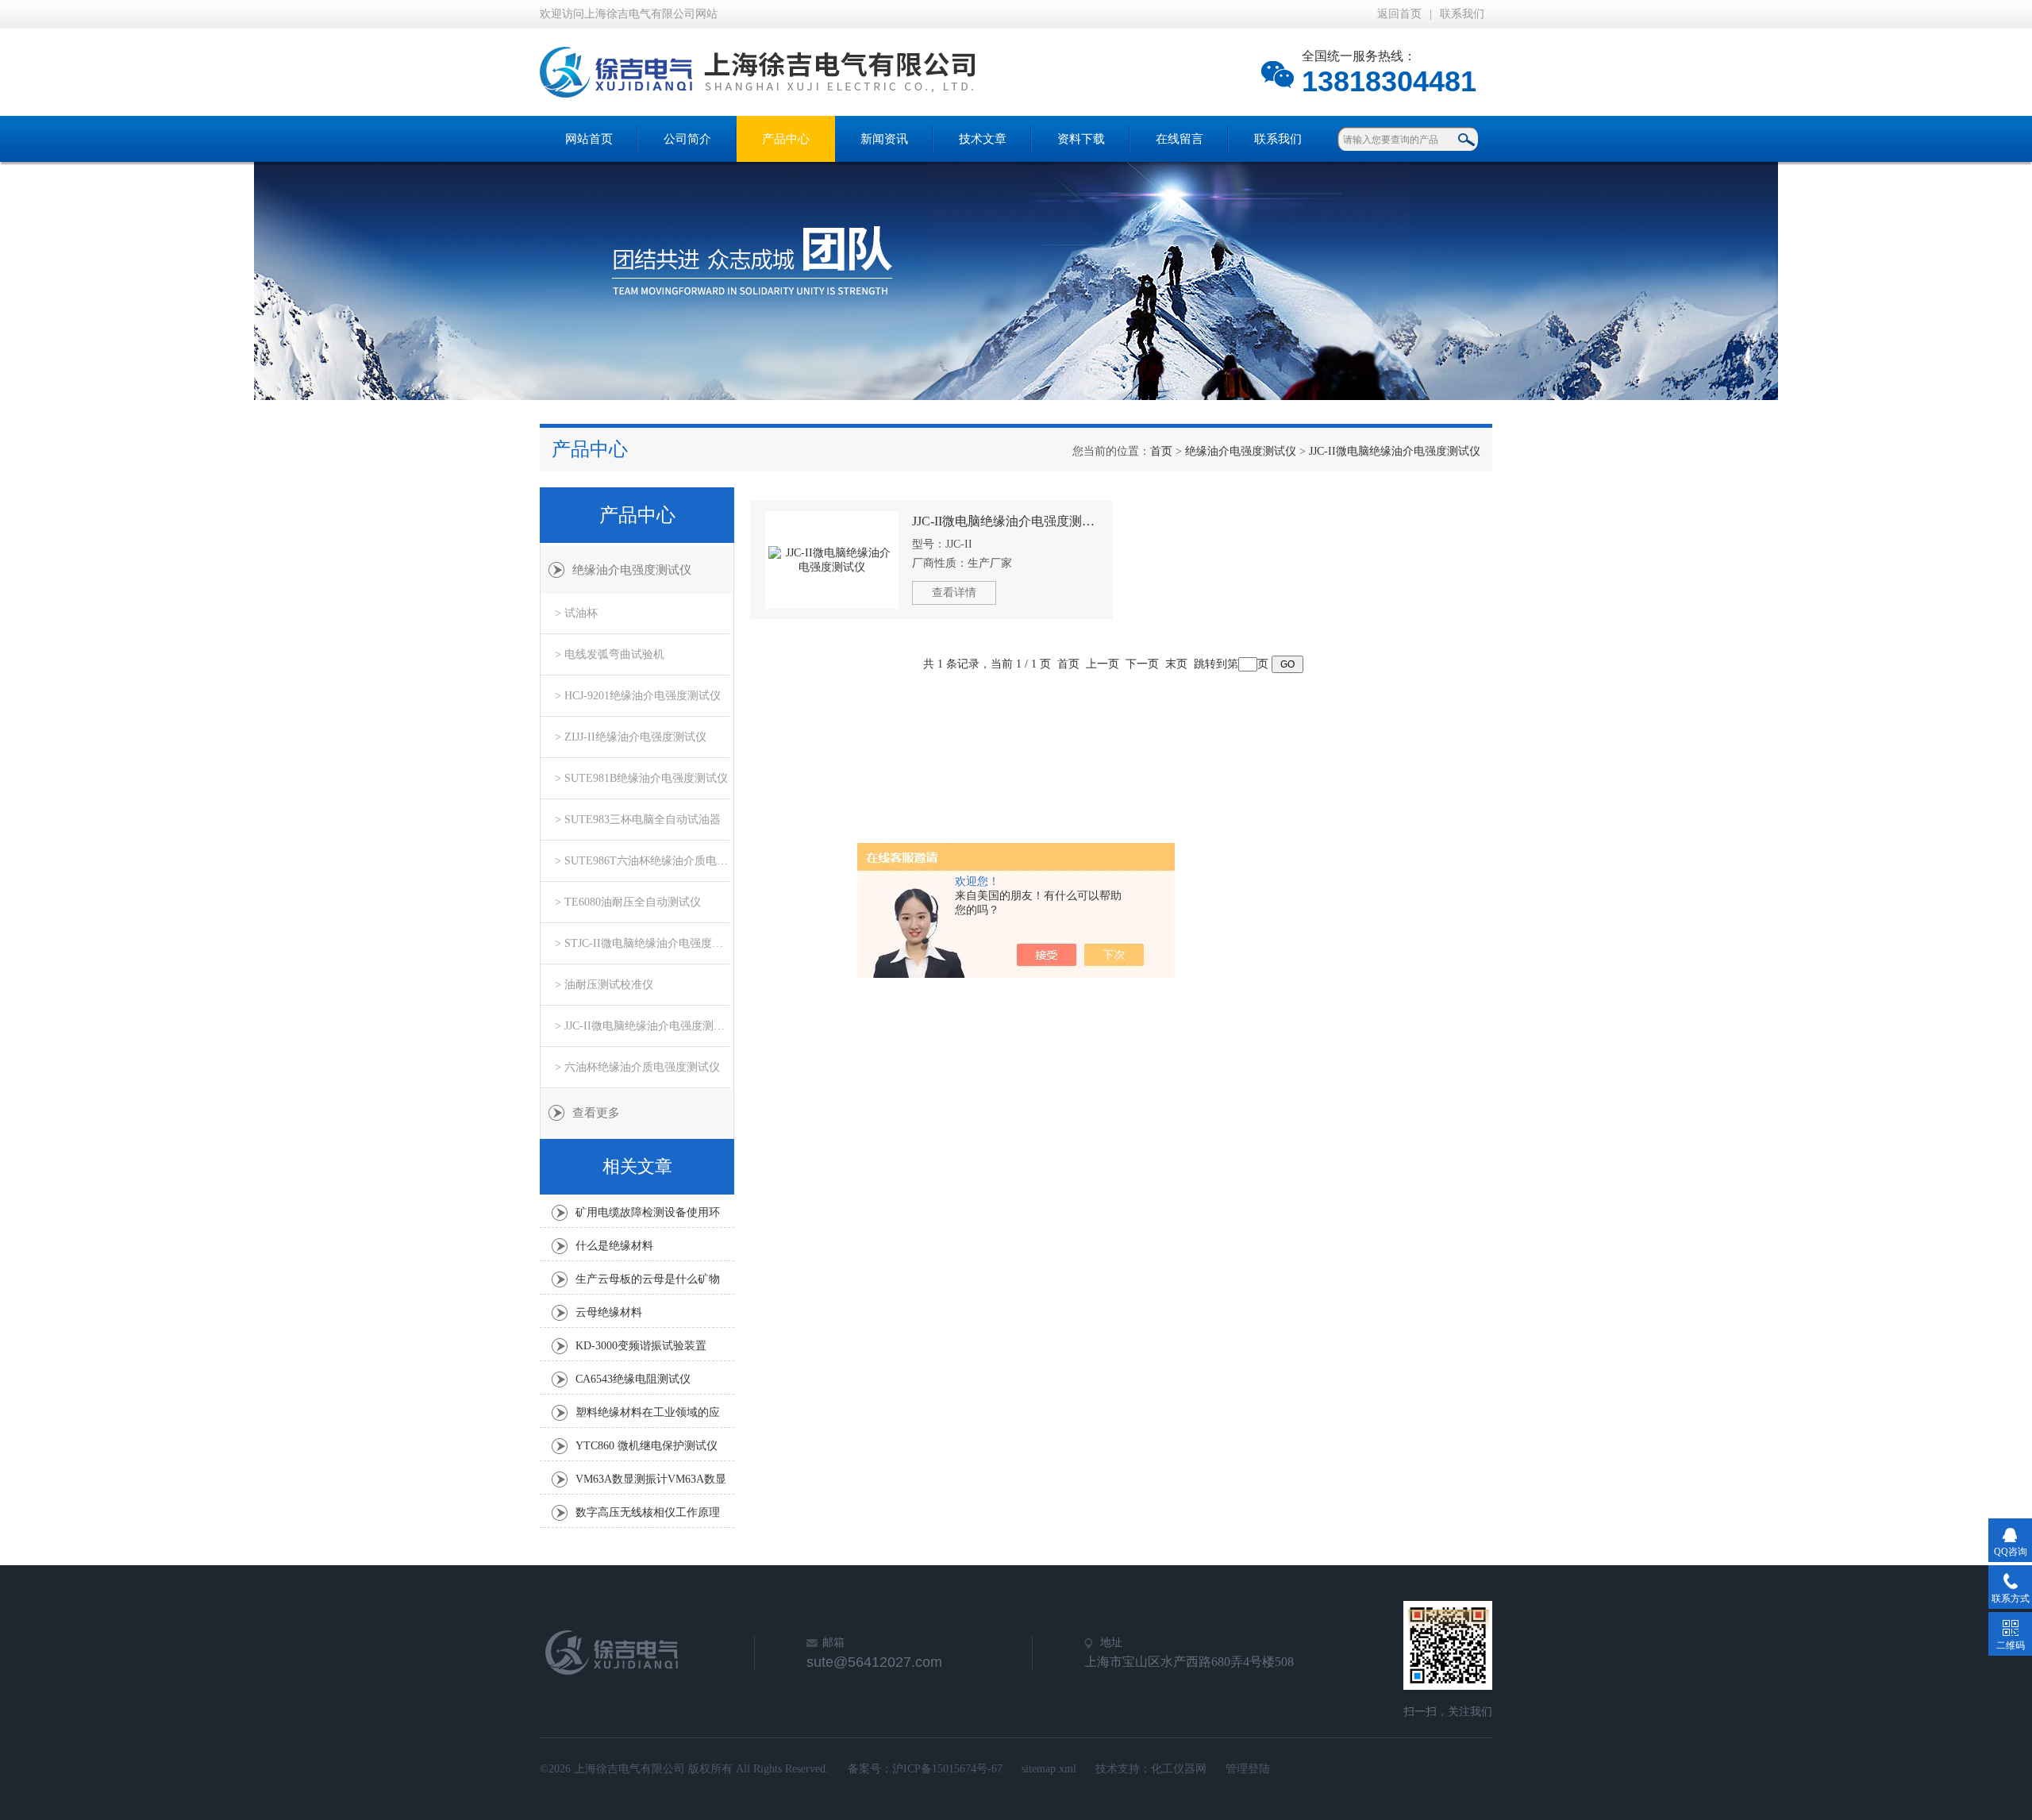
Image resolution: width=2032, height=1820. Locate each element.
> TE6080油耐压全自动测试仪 (628, 902)
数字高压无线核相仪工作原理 (648, 1512)
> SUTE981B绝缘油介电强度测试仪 (641, 778)
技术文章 (983, 139)
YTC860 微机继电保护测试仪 (647, 1446)
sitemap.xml (1049, 1769)
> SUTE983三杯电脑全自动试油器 (638, 820)
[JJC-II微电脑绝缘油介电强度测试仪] (832, 560)
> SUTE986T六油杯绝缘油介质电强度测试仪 (642, 861)
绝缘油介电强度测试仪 (1241, 451)
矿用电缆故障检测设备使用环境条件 (648, 1217)
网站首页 (589, 139)
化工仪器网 (1179, 1769)
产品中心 (786, 139)
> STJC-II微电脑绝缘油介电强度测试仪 (642, 943)
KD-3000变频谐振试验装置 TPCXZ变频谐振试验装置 (641, 1350)
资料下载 (1081, 139)
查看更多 (596, 1113)
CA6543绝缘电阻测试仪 (633, 1379)
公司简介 (687, 139)
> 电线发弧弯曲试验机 (610, 654)
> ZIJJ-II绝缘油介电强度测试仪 (631, 737)
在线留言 (1180, 139)
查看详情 (954, 593)
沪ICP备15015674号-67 (947, 1769)
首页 (1161, 451)
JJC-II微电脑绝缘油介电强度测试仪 (1395, 451)
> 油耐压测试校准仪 (604, 985)
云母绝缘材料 (609, 1312)
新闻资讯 (884, 139)
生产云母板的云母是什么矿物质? (648, 1283)
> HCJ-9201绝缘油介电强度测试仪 (638, 696)
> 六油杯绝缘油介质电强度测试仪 (637, 1067)
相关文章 (637, 1166)
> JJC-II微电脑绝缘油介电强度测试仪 (642, 1026)
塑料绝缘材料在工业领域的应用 (648, 1417)
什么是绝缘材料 (614, 1246)
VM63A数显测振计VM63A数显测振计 (651, 1483)
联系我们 (1462, 14)
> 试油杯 (576, 613)
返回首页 (1399, 14)
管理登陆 (1248, 1769)
